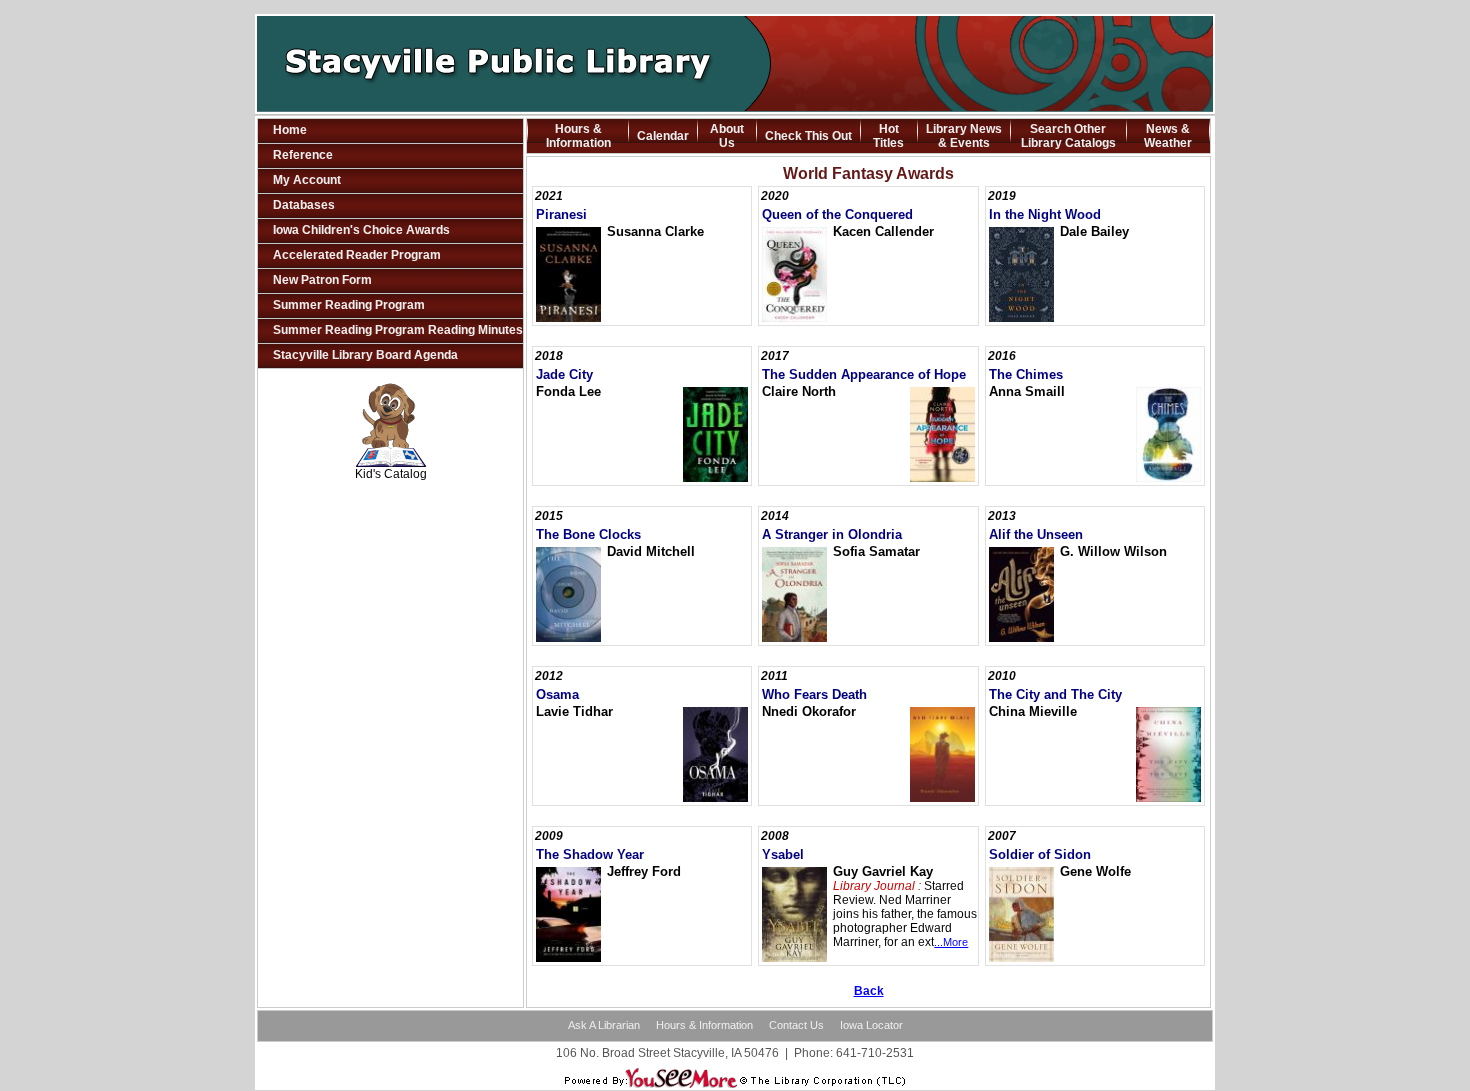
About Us (727, 136)
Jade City (564, 374)
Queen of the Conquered (837, 214)
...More (951, 942)
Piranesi (561, 214)
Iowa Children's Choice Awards (361, 230)
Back (869, 991)
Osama (557, 694)
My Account (307, 180)
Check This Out (808, 136)
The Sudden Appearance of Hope (864, 374)
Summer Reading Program (349, 305)
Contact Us (796, 1025)
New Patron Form (322, 280)
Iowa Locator (871, 1025)
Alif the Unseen (1036, 534)
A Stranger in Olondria (832, 534)
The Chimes (1026, 374)
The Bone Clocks (588, 534)
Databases (304, 205)
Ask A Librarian (604, 1025)
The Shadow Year (590, 854)
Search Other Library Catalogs (1068, 136)
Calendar (663, 136)
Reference (303, 155)
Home (290, 130)
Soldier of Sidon (1040, 854)
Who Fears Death (814, 694)
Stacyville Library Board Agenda (365, 355)
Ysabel (783, 854)
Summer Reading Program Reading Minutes (398, 330)
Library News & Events (964, 136)
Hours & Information (578, 136)
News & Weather (1168, 136)
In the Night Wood (1045, 214)
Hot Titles (888, 136)
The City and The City (1055, 694)
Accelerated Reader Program (357, 255)
